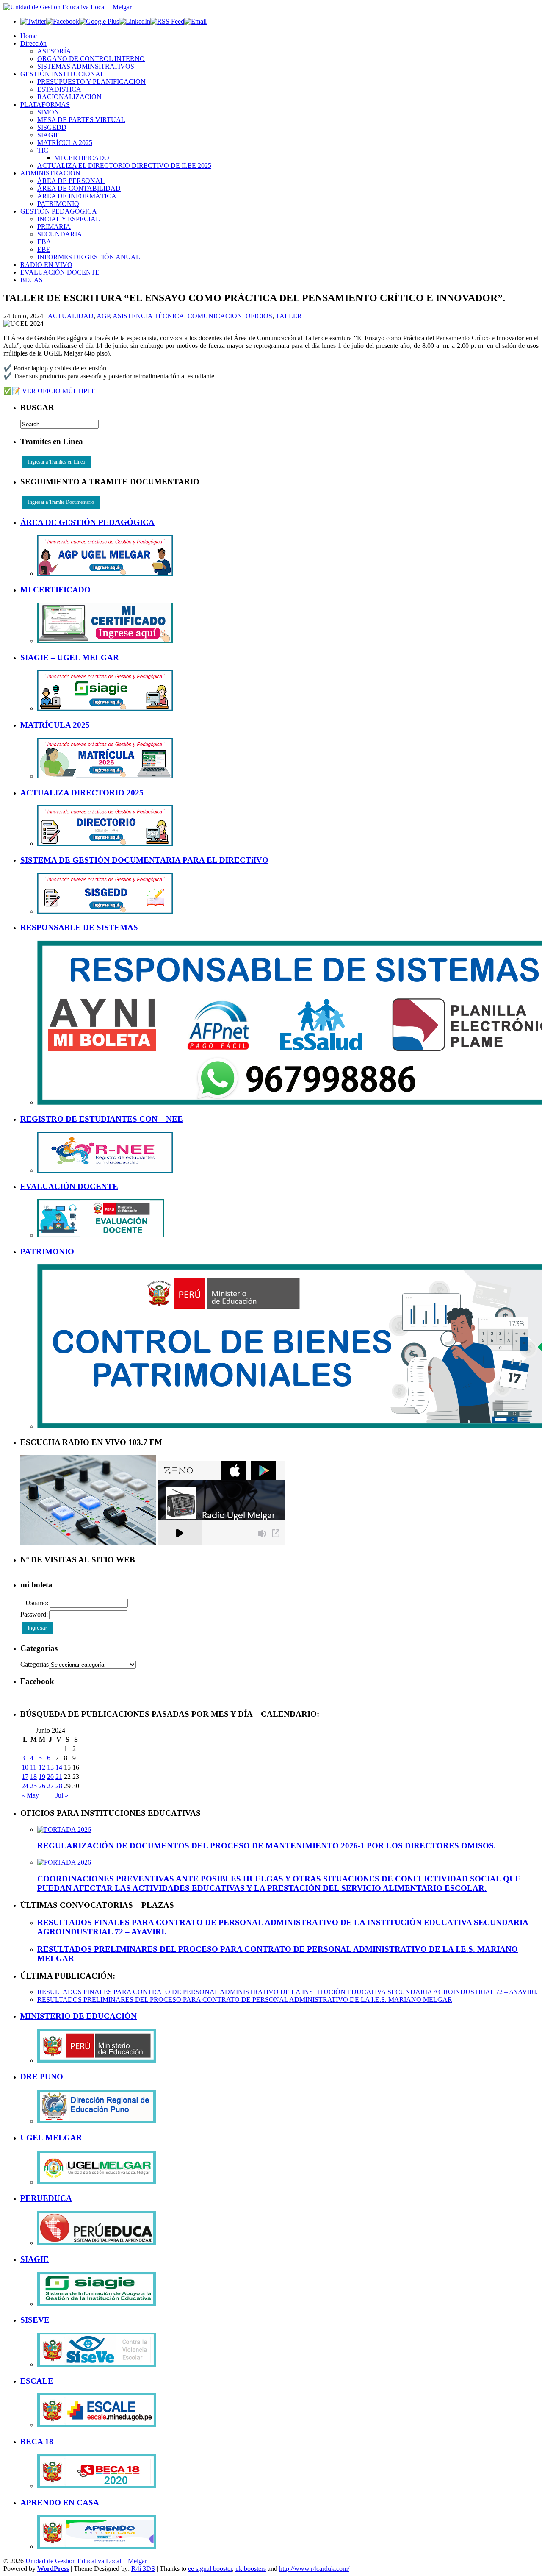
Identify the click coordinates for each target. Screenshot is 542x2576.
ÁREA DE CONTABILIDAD (79, 188)
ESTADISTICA (59, 89)
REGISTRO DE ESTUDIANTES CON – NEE (102, 1119)
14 (59, 1767)
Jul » (62, 1795)
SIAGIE (48, 135)
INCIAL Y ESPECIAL (69, 219)
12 (42, 1767)
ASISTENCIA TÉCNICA (148, 316)
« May (30, 1795)
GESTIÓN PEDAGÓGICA (59, 211)
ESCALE (37, 2381)
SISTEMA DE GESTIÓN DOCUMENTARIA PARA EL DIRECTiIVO (144, 860)
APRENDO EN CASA (60, 2502)
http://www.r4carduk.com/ (314, 2569)
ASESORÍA (54, 51)
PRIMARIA (54, 226)
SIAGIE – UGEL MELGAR (70, 657)
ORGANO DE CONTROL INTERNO (91, 59)
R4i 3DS (143, 2569)
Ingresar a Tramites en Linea (56, 462)
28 (59, 1786)
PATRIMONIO (58, 204)
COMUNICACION (215, 316)
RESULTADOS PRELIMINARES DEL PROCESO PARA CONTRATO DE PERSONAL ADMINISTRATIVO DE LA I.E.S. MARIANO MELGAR (245, 1999)
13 (50, 1767)
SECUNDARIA (60, 234)
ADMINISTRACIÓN (50, 173)
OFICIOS (259, 316)
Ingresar (37, 1628)
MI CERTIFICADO (82, 158)
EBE (44, 249)
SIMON (48, 112)
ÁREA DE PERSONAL (71, 181)
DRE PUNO (42, 2077)
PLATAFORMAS (45, 104)
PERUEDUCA (46, 2198)
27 (50, 1786)
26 (42, 1786)
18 (33, 1777)
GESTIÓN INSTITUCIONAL (62, 74)
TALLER (289, 316)
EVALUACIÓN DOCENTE (60, 272)
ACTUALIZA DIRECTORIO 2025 (82, 793)
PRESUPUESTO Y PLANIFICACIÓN (91, 82)
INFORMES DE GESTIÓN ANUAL (89, 257)
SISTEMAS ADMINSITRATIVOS (86, 66)
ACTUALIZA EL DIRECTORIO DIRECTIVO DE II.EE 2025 (124, 165)
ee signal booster (210, 2569)
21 (59, 1777)
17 (25, 1777)
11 (33, 1767)
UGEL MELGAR (51, 2138)
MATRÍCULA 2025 (65, 143)
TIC (43, 150)
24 (25, 1786)
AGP (103, 316)
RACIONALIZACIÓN (69, 97)
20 (50, 1777)
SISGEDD (52, 127)
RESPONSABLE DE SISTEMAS (79, 927)
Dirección (33, 43)
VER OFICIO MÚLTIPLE (59, 391)
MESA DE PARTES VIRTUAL (81, 120)
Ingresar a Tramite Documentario (61, 502)
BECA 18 (37, 2441)
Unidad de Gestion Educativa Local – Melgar (86, 2561)
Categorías (35, 1664)
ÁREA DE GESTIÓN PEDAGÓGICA (87, 522)
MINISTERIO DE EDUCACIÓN (79, 2016)
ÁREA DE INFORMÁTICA (77, 196)
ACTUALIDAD (71, 316)
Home (29, 36)
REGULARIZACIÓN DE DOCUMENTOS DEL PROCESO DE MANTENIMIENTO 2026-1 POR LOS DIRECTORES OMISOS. (267, 1846)
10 (25, 1767)
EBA (44, 242)
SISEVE (35, 2320)
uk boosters (251, 2569)
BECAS (32, 280)
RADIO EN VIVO (46, 265)
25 (33, 1786)
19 (42, 1777)
